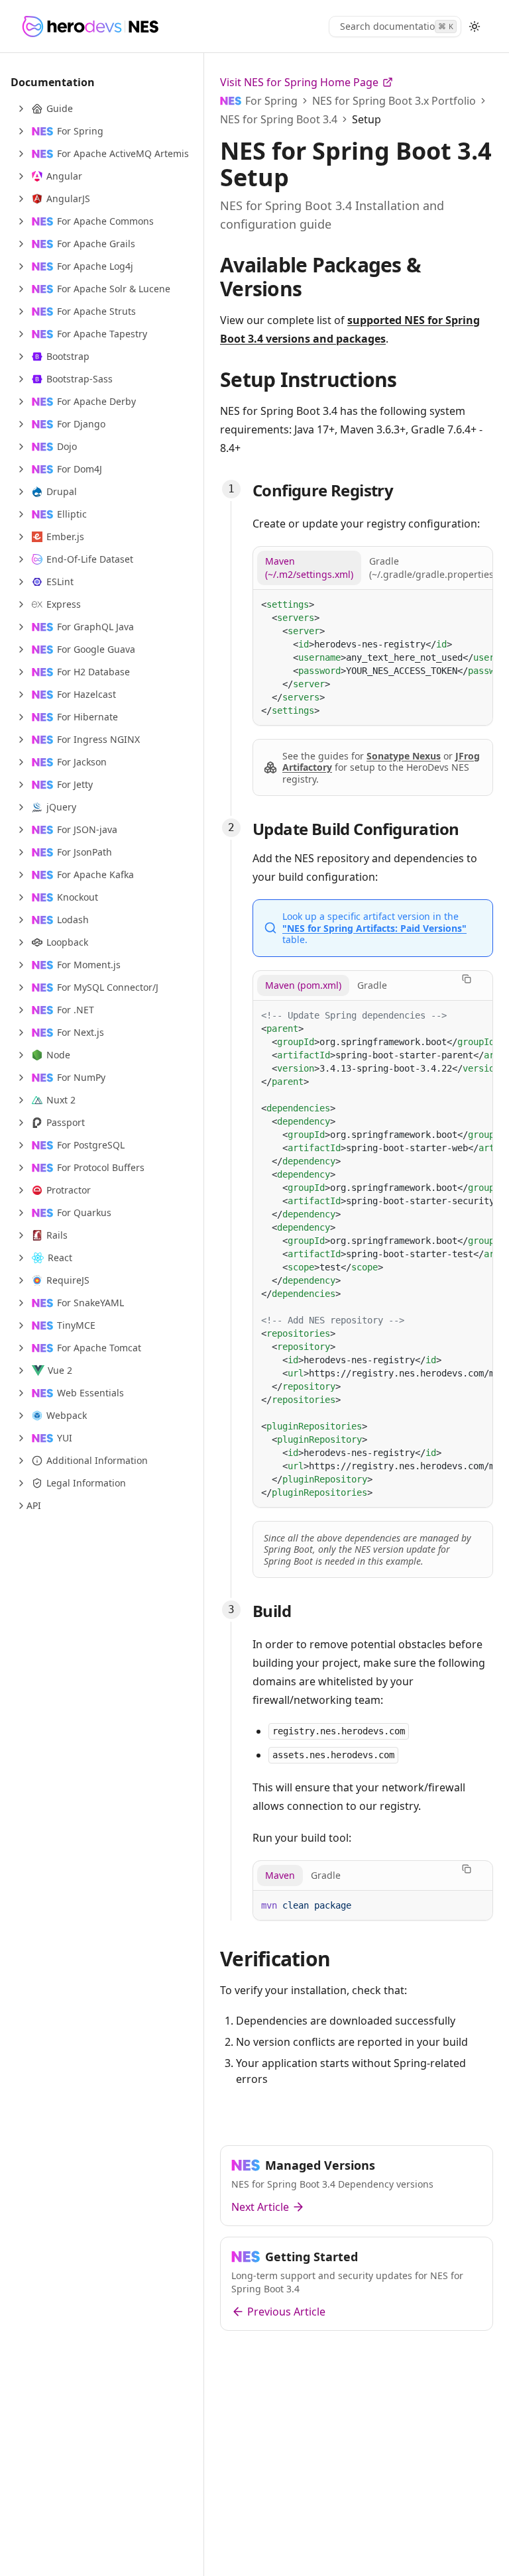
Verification (275, 1959)
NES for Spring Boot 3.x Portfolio (394, 101)
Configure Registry (323, 490)
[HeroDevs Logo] (90, 27)
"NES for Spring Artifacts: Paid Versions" (374, 928)
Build (272, 1611)
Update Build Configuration (356, 829)
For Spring (271, 101)
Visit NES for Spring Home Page (299, 82)
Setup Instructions (309, 379)
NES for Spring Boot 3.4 (279, 119)
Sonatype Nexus (404, 756)
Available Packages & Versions (320, 277)
